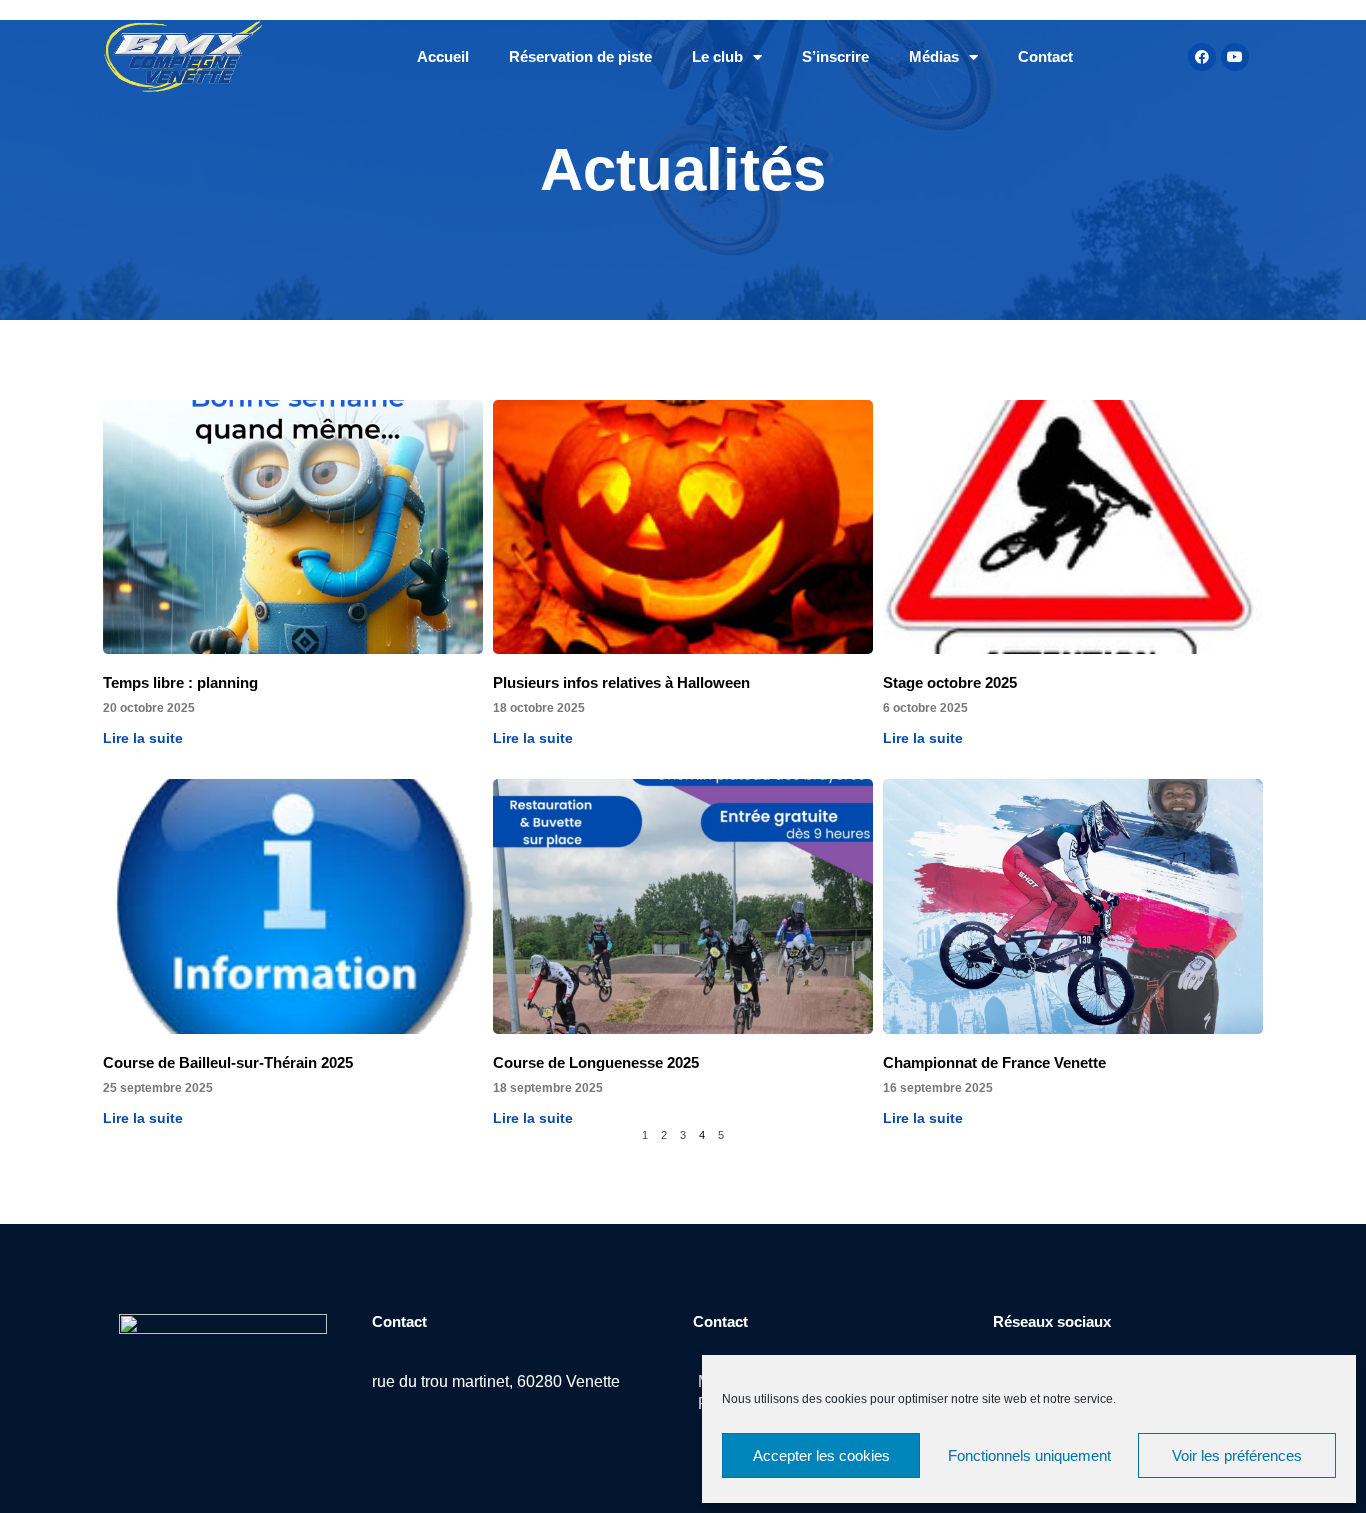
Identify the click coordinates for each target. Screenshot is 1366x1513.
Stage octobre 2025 (950, 682)
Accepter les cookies (821, 1455)
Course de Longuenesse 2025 (596, 1062)
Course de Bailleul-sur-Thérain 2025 (228, 1062)
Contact (1045, 56)
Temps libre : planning (180, 682)
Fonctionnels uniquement (1029, 1455)
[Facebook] (1202, 57)
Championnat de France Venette (994, 1062)
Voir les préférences (1237, 1455)
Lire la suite (143, 738)
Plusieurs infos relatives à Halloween (621, 682)
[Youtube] (1235, 57)
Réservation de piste (580, 56)
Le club (717, 56)
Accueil (443, 56)
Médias (934, 56)
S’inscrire (835, 56)
